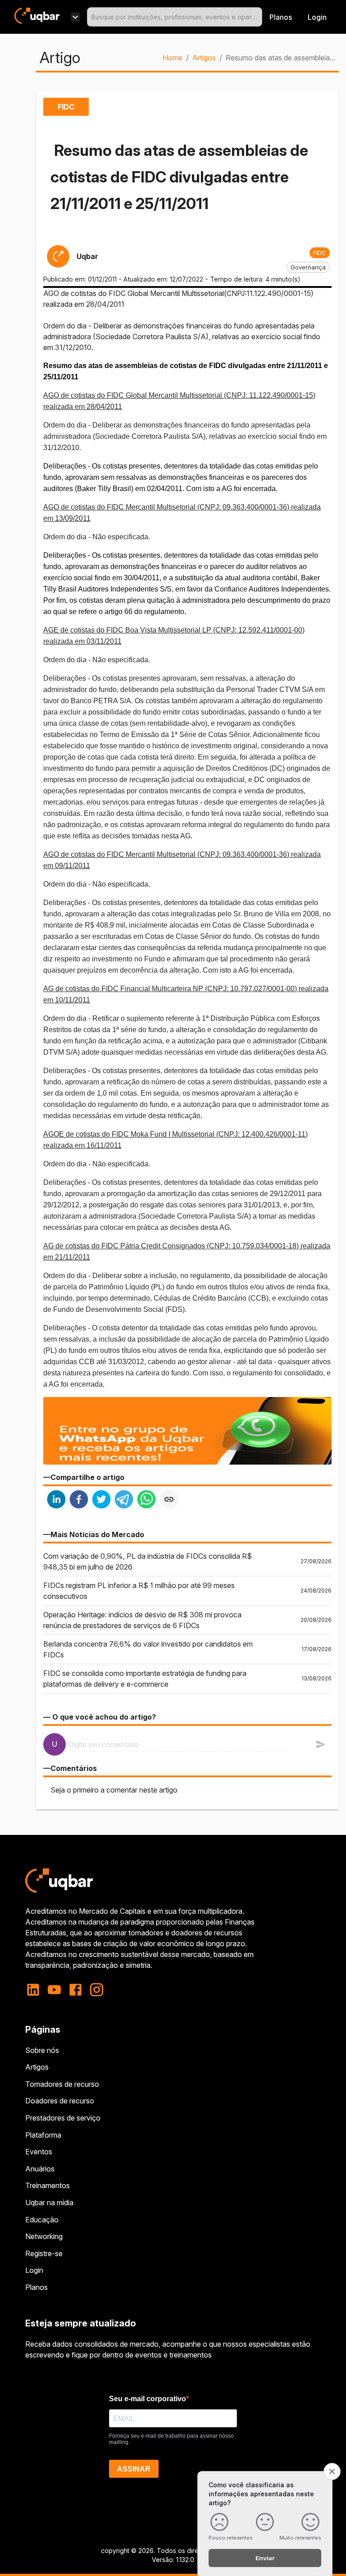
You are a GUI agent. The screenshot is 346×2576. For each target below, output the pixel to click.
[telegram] (124, 1500)
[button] (320, 253)
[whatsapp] (146, 1500)
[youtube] (54, 1990)
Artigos (204, 58)
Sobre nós (42, 2050)
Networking (44, 2236)
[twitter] (101, 1500)
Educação (42, 2220)
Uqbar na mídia (49, 2203)
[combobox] (175, 17)
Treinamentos (48, 2185)
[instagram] (97, 1990)
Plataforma (43, 2135)
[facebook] (79, 1500)
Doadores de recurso (60, 2101)
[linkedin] (56, 1500)
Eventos (39, 2152)
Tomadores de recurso (62, 2084)
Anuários (40, 2169)
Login (34, 2270)
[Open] (258, 17)
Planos (281, 17)
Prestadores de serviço (63, 2118)
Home (173, 58)
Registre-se (44, 2253)
